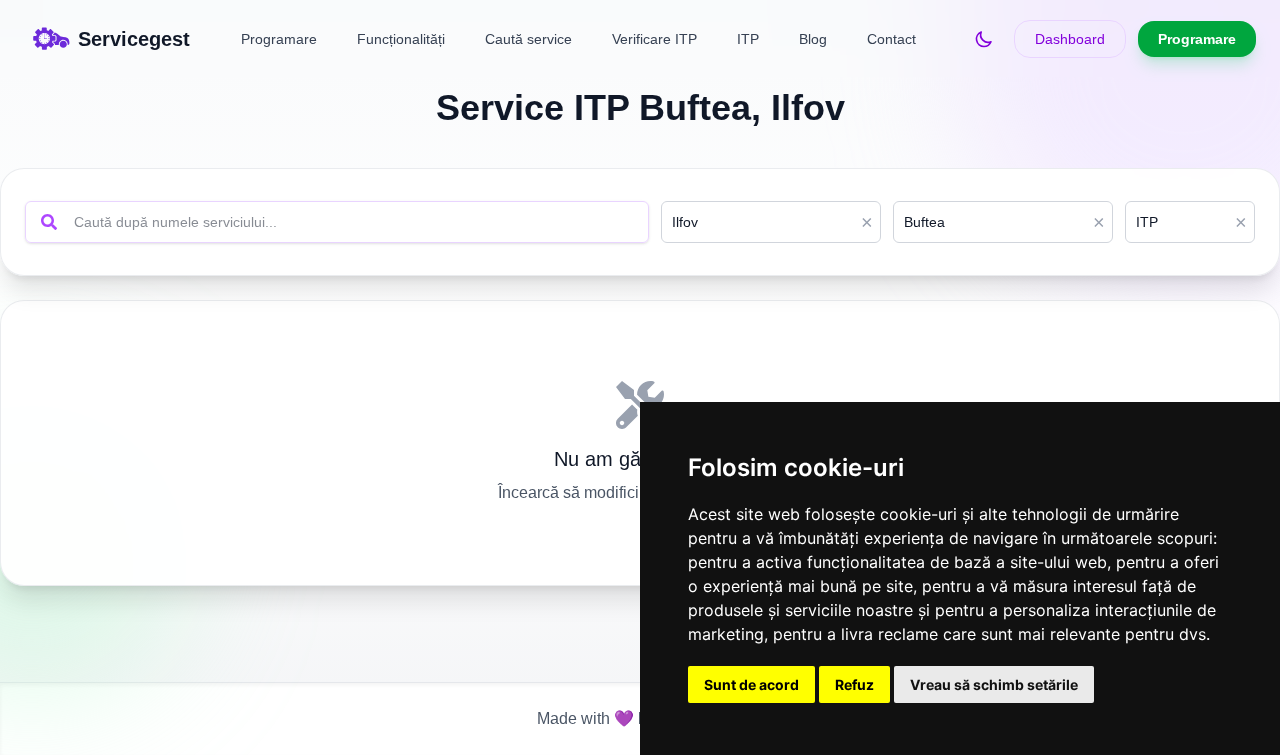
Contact (891, 39)
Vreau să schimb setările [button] (994, 684)
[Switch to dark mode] (984, 39)
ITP (748, 39)
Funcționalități (401, 39)
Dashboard (1070, 39)
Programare (279, 39)
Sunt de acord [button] (751, 684)
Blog (813, 39)
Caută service (528, 39)
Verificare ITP (654, 39)
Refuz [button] (854, 684)
